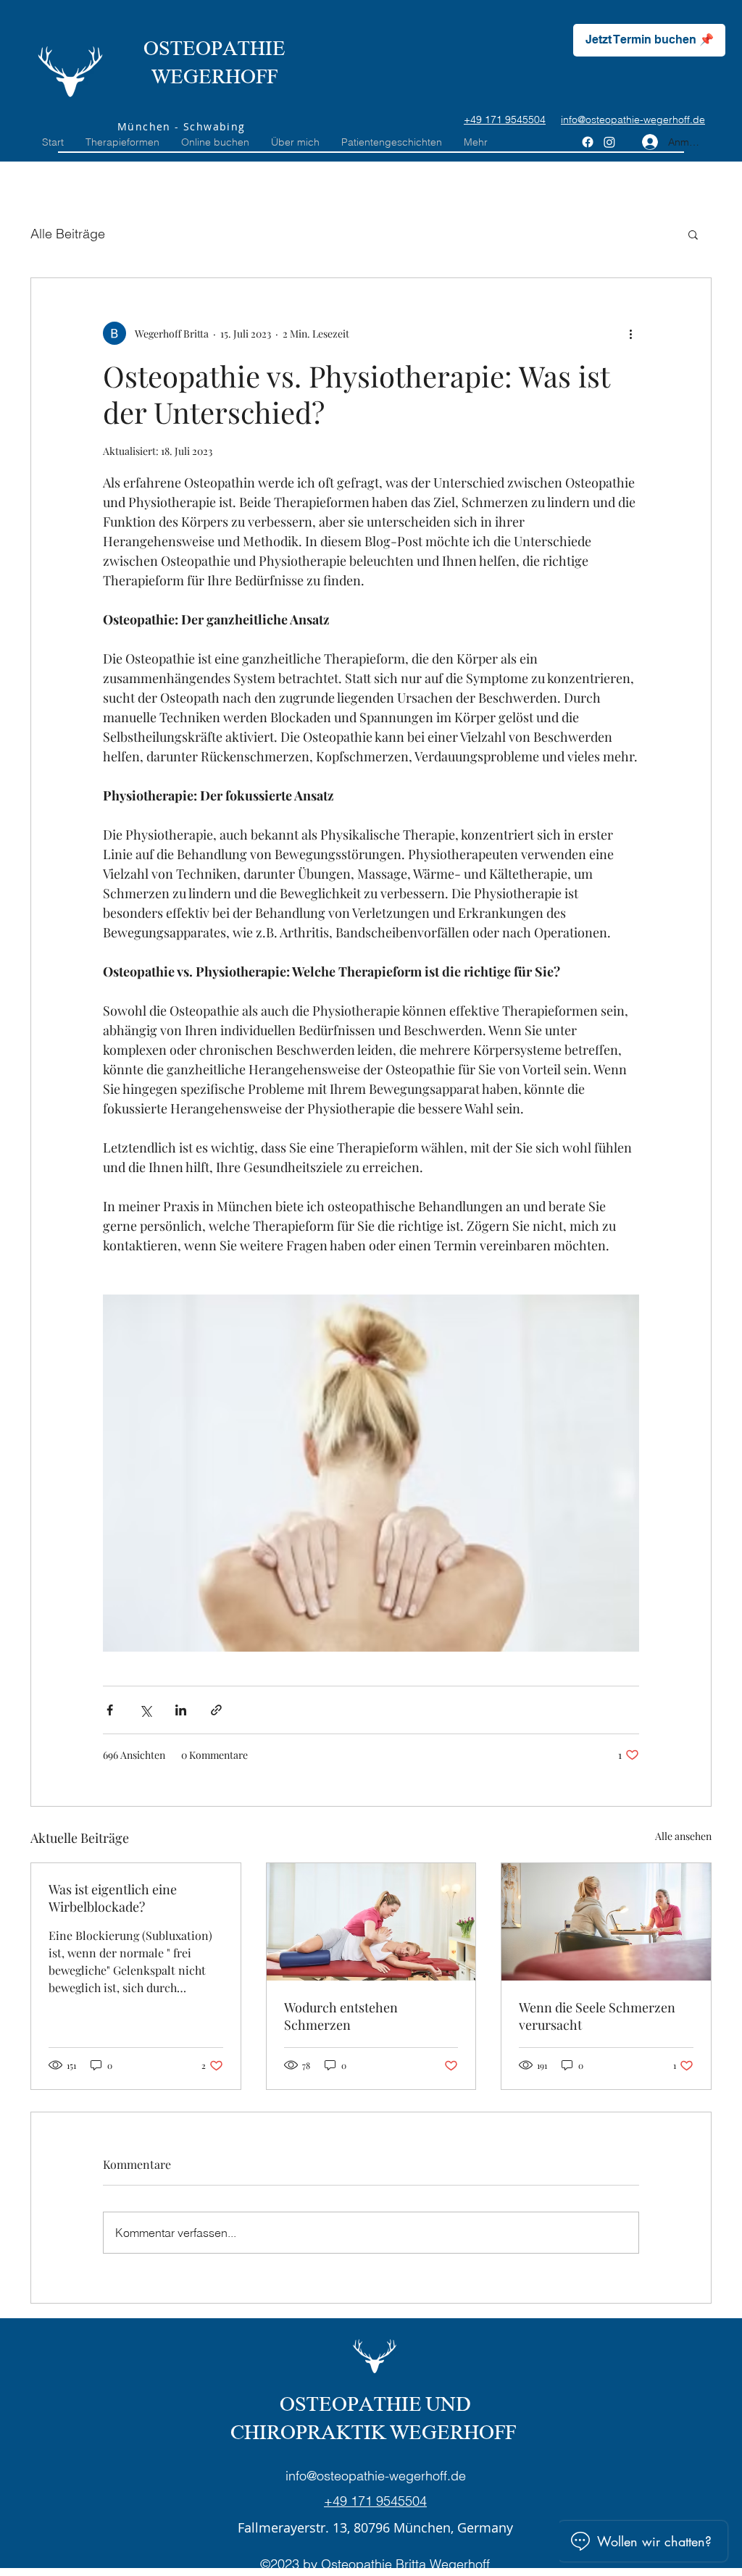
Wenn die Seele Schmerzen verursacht (597, 2016)
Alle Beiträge (68, 234)
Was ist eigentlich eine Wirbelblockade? (113, 1898)
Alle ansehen (683, 1836)
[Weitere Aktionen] (630, 333)
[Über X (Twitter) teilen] (145, 1710)
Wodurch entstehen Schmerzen (341, 2016)
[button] (693, 234)
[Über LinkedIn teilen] (181, 1710)
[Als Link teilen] (216, 1710)
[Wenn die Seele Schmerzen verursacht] (606, 1922)
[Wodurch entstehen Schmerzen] (371, 1922)
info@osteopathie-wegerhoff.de (376, 2476)
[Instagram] (609, 142)
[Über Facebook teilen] (110, 1710)
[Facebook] (588, 142)
